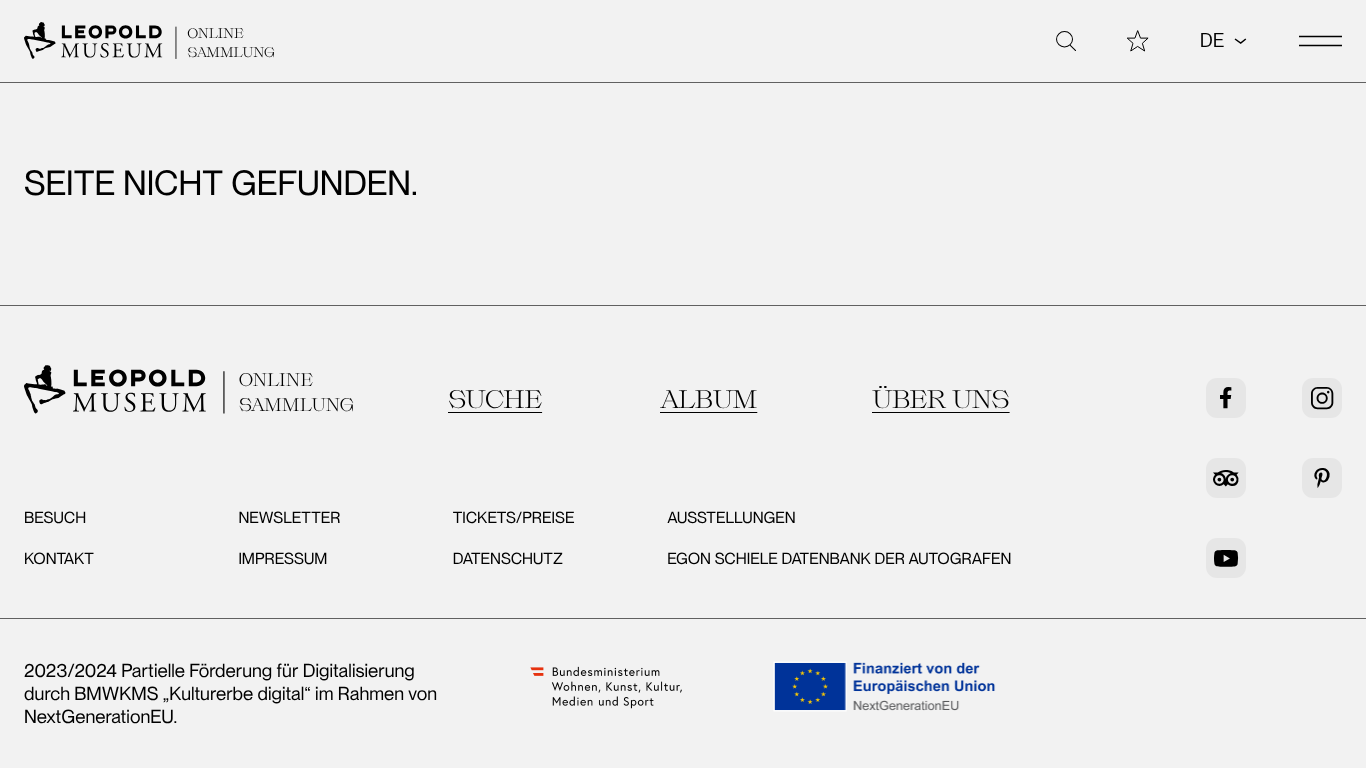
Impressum (282, 558)
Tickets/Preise (514, 517)
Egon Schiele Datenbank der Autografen (839, 558)
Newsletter (289, 517)
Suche (495, 399)
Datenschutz (508, 558)
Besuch (55, 517)
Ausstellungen (731, 517)
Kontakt (59, 558)
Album (708, 399)
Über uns (941, 399)
